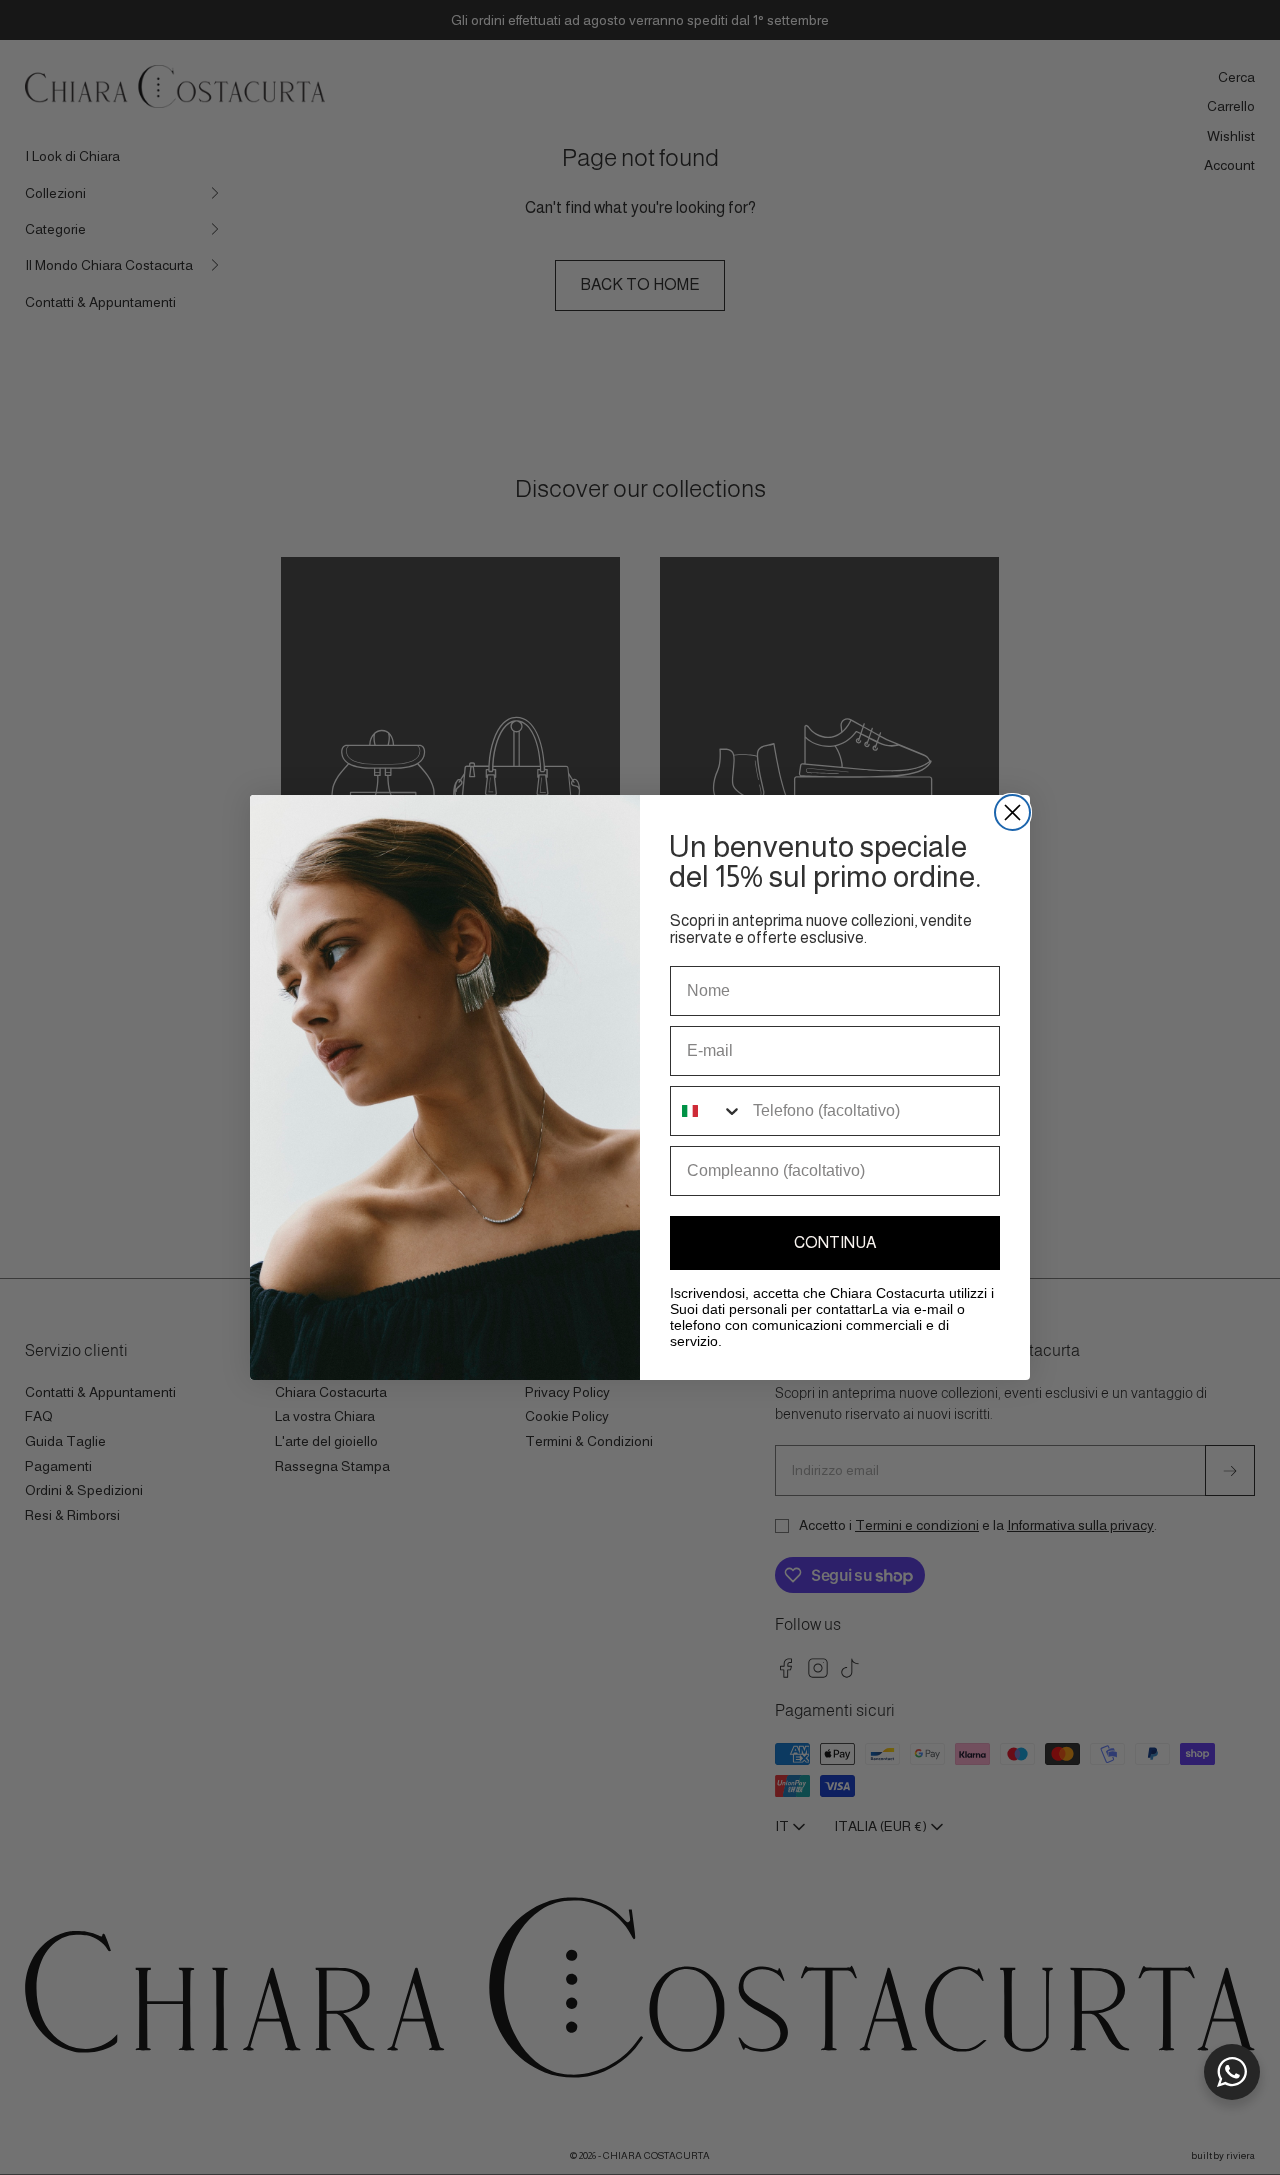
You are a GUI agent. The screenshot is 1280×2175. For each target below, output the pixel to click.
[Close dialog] (1012, 812)
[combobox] (707, 1111)
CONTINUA (835, 1242)
